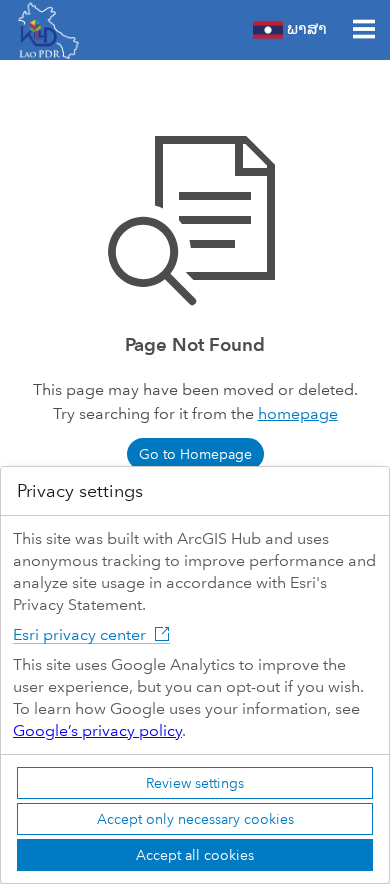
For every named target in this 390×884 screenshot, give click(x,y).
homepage (298, 413)
